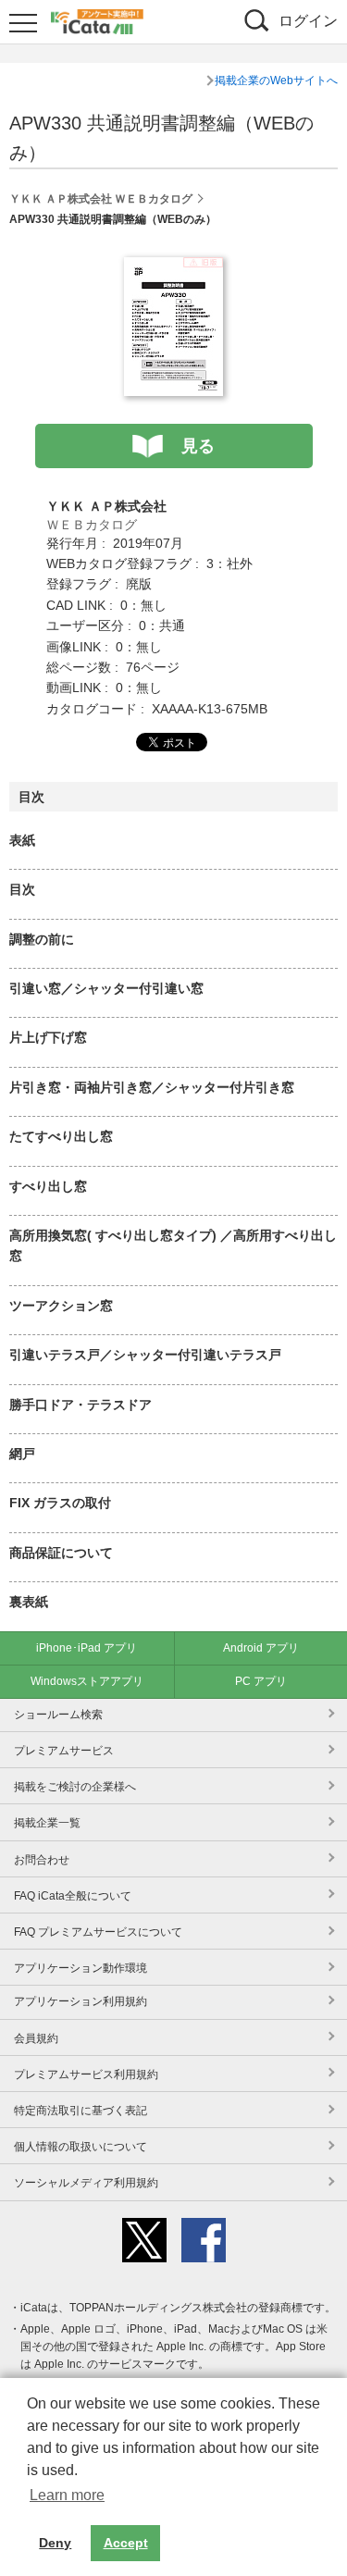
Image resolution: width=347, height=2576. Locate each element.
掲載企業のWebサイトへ (276, 80)
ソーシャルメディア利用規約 (86, 2183)
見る (198, 446)
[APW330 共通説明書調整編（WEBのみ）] (173, 267)
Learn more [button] (67, 2495)
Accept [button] (126, 2543)
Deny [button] (55, 2543)
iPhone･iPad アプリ (87, 1648)
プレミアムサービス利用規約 (86, 2074)
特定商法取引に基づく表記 (81, 2111)
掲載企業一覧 (47, 1823)
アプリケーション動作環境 (81, 1968)
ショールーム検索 (58, 1715)
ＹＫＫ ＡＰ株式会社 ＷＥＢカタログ (101, 199)
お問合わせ (42, 1860)
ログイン (308, 21)
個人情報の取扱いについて (81, 2147)
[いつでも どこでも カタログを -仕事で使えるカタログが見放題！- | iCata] (97, 19)
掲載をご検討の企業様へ (75, 1787)
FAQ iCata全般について (73, 1896)
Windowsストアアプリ (87, 1681)
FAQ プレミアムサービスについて (98, 1932)
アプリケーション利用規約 (81, 2001)
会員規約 (36, 2038)
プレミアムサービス (64, 1751)
